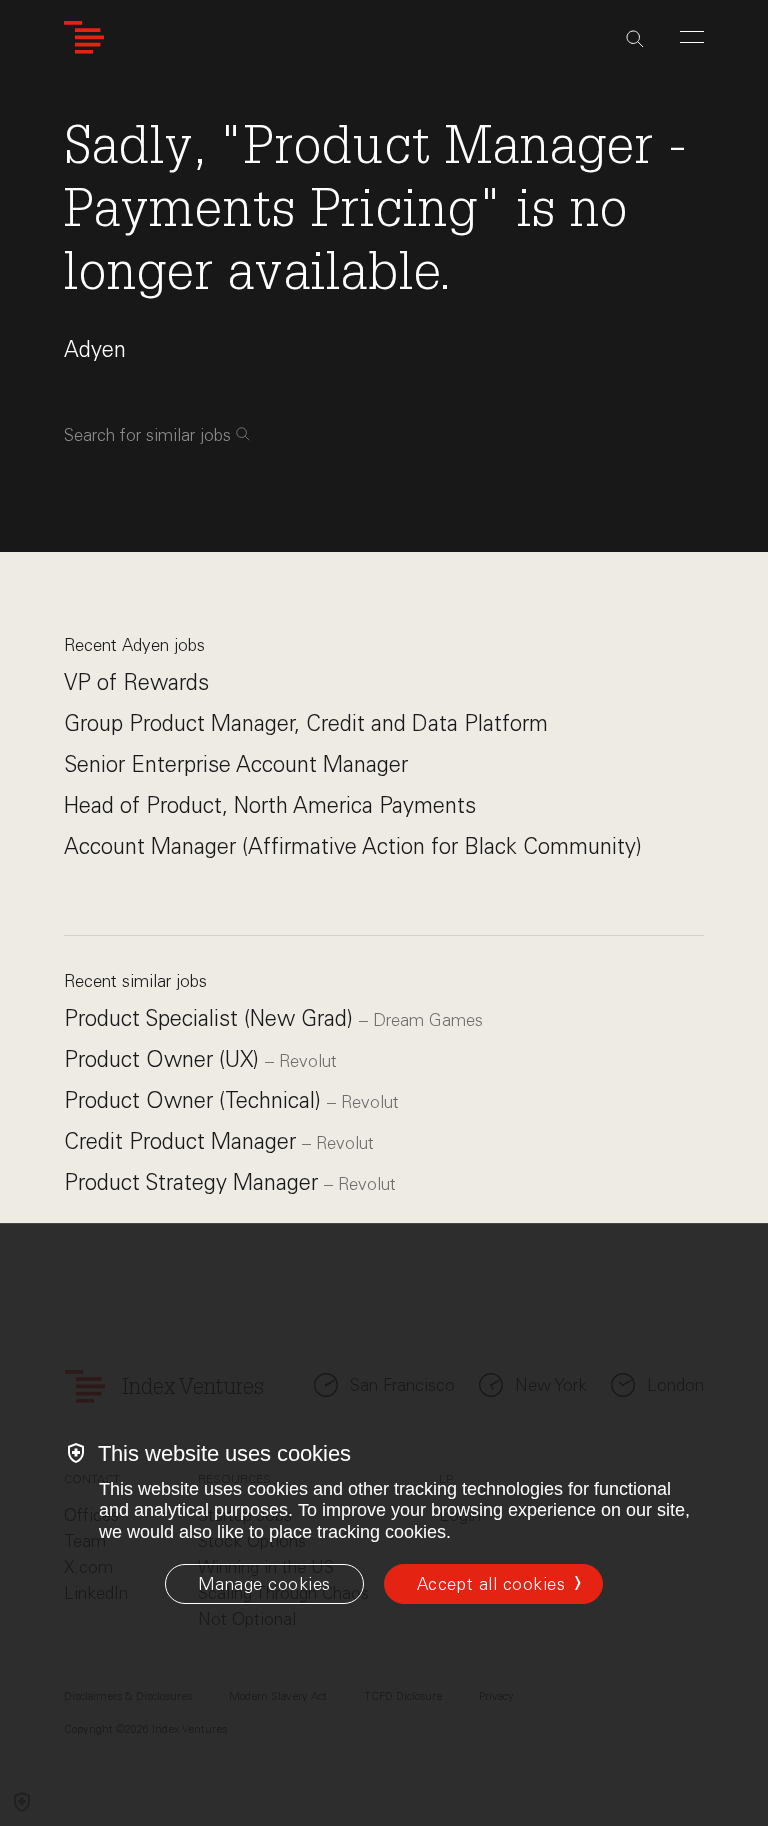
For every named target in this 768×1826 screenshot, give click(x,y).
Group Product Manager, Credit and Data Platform (306, 723)
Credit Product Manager (183, 1141)
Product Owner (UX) (164, 1059)
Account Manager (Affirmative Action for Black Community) (353, 846)
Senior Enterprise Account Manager (236, 764)
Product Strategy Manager (194, 1182)
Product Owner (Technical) (195, 1100)
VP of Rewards (136, 682)
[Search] (635, 39)
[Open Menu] (692, 37)
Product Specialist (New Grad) (211, 1018)
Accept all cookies (491, 1584)
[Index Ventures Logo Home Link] (84, 37)
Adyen (95, 349)
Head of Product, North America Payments (270, 805)
